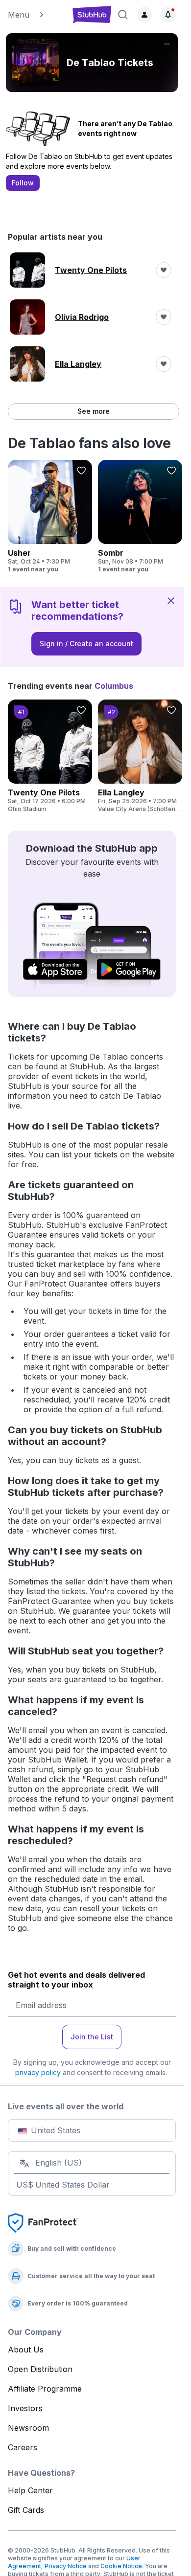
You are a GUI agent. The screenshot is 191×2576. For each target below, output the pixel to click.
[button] (36, 15)
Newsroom (28, 2428)
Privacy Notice (66, 2566)
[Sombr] (140, 517)
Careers (23, 2447)
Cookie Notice (121, 2566)
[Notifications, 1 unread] (168, 15)
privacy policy (38, 2072)
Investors (25, 2408)
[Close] (171, 600)
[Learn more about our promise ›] (43, 2222)
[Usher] (50, 517)
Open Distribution (40, 2369)
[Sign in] (144, 15)
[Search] (123, 15)
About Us (26, 2350)
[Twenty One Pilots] (50, 756)
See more (94, 411)
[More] (167, 44)
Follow (23, 183)
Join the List (92, 2037)
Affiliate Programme (45, 2389)
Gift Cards (26, 2510)
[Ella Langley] (140, 756)
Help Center (30, 2490)
